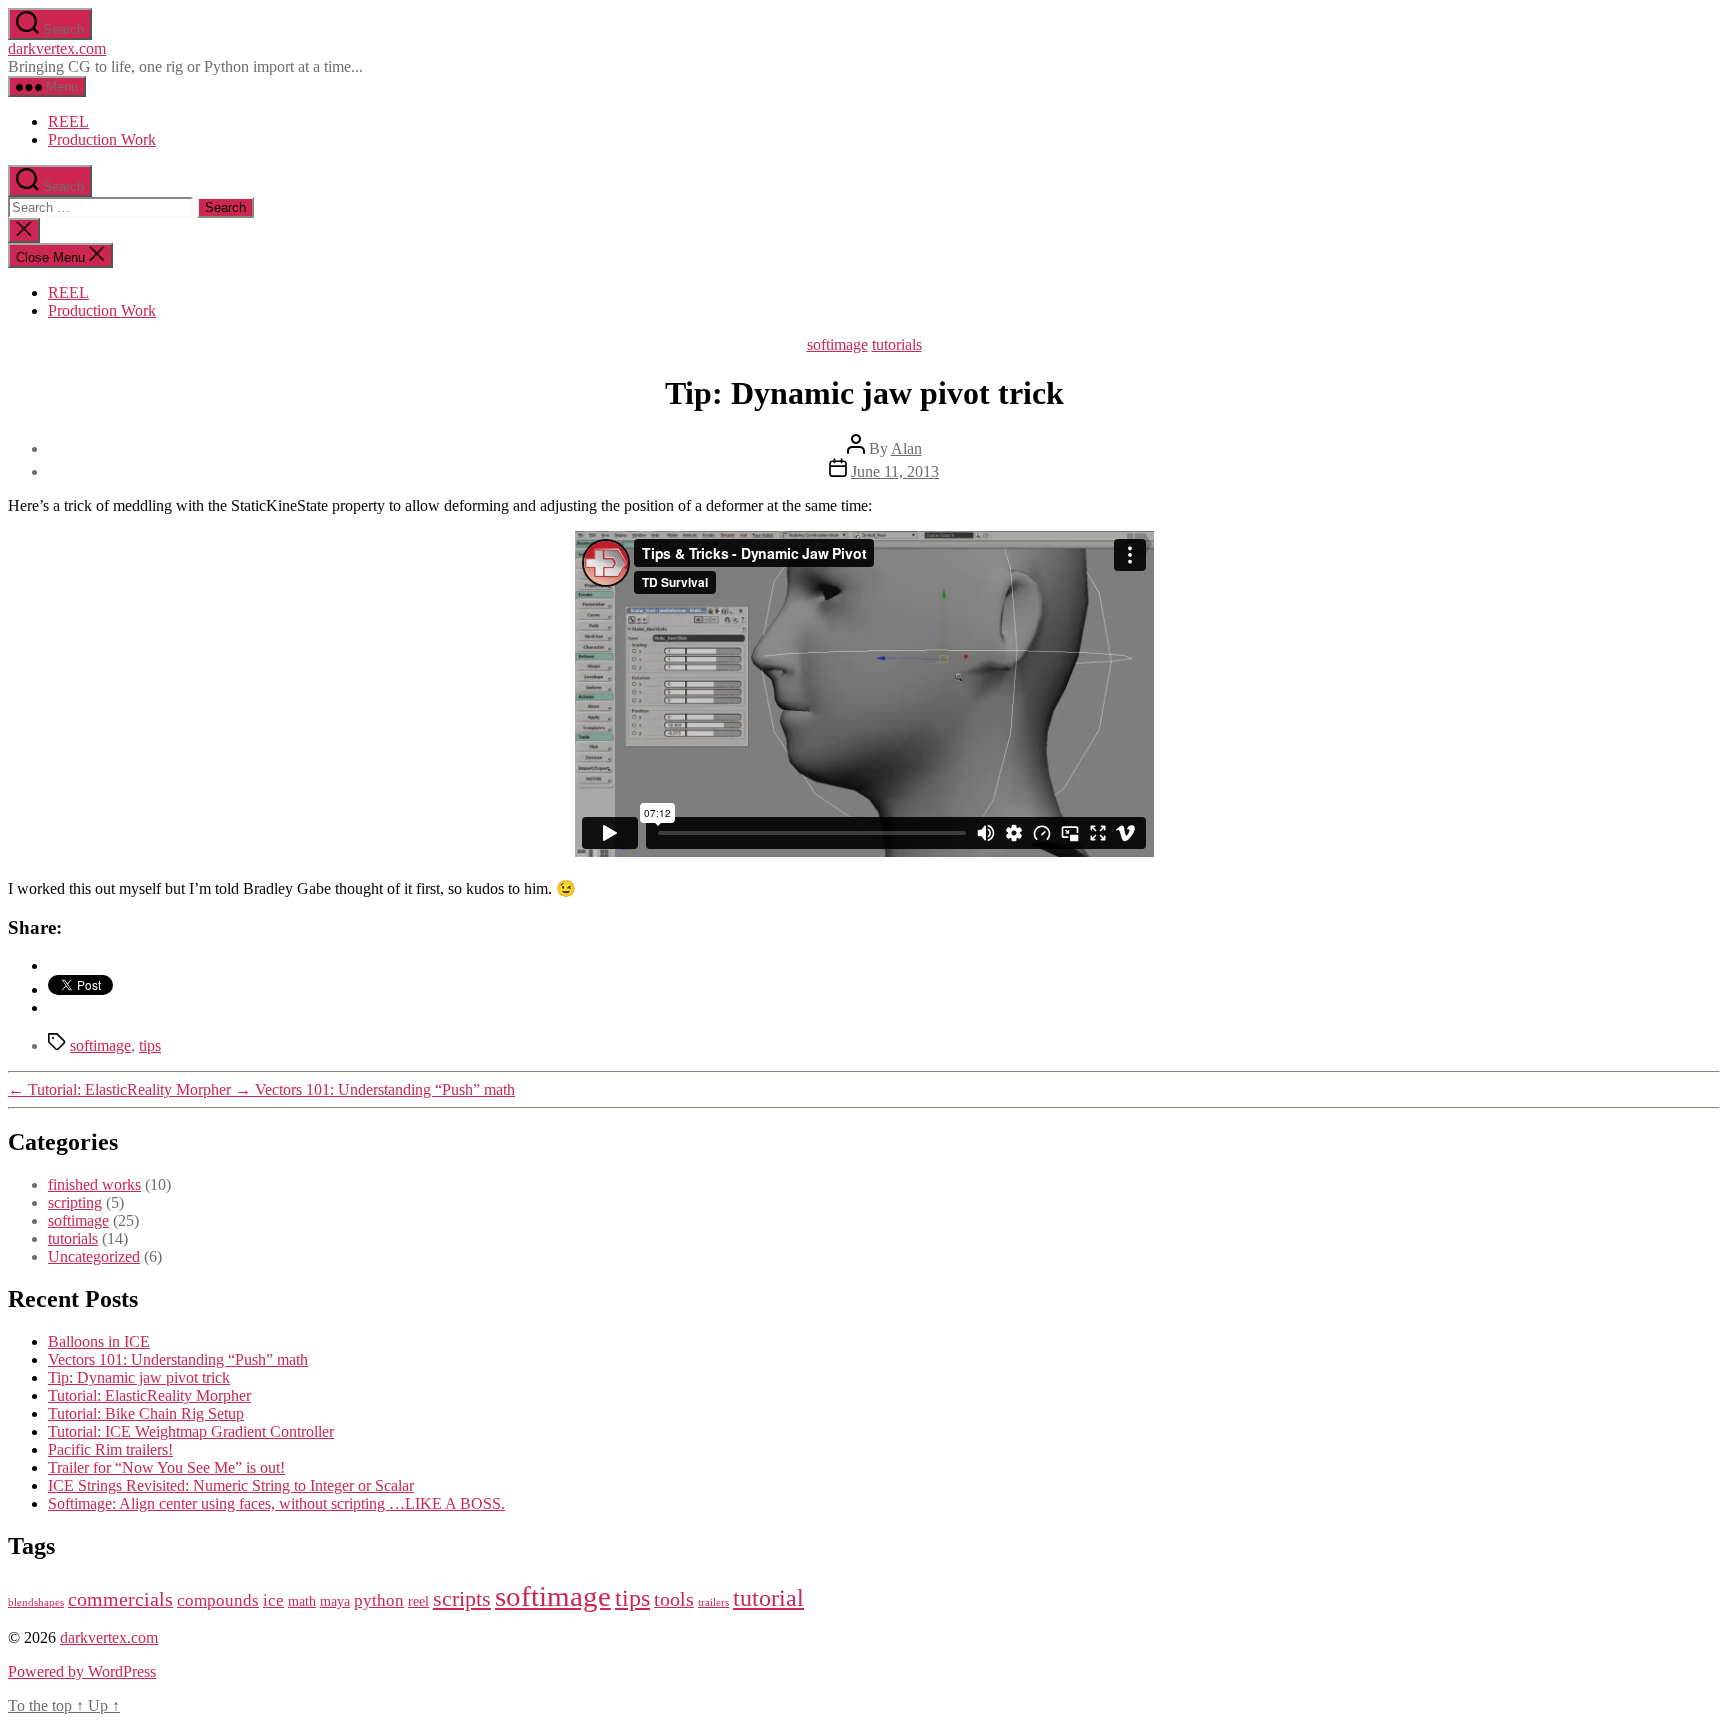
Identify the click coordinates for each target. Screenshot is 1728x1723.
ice (273, 1600)
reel (418, 1601)
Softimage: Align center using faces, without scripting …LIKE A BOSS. (276, 1503)
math (302, 1601)
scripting (75, 1202)
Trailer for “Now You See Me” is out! (166, 1467)
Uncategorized (94, 1256)
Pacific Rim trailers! (110, 1449)
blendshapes (36, 1602)
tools (674, 1599)
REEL (68, 121)
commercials (120, 1599)
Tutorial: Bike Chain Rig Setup (146, 1413)
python (379, 1600)
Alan (906, 448)
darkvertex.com (57, 48)
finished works (94, 1184)
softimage (837, 344)
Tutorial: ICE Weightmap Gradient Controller (191, 1431)
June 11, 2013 (895, 471)
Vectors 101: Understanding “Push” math (178, 1359)
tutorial (768, 1597)
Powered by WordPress (82, 1671)
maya (335, 1601)
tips (150, 1045)
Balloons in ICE (99, 1341)
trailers (713, 1602)
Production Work (102, 139)
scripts (462, 1599)
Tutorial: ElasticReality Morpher (149, 1395)
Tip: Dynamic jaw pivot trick (139, 1377)
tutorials (897, 344)
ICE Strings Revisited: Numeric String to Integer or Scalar (231, 1485)
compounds (218, 1600)
